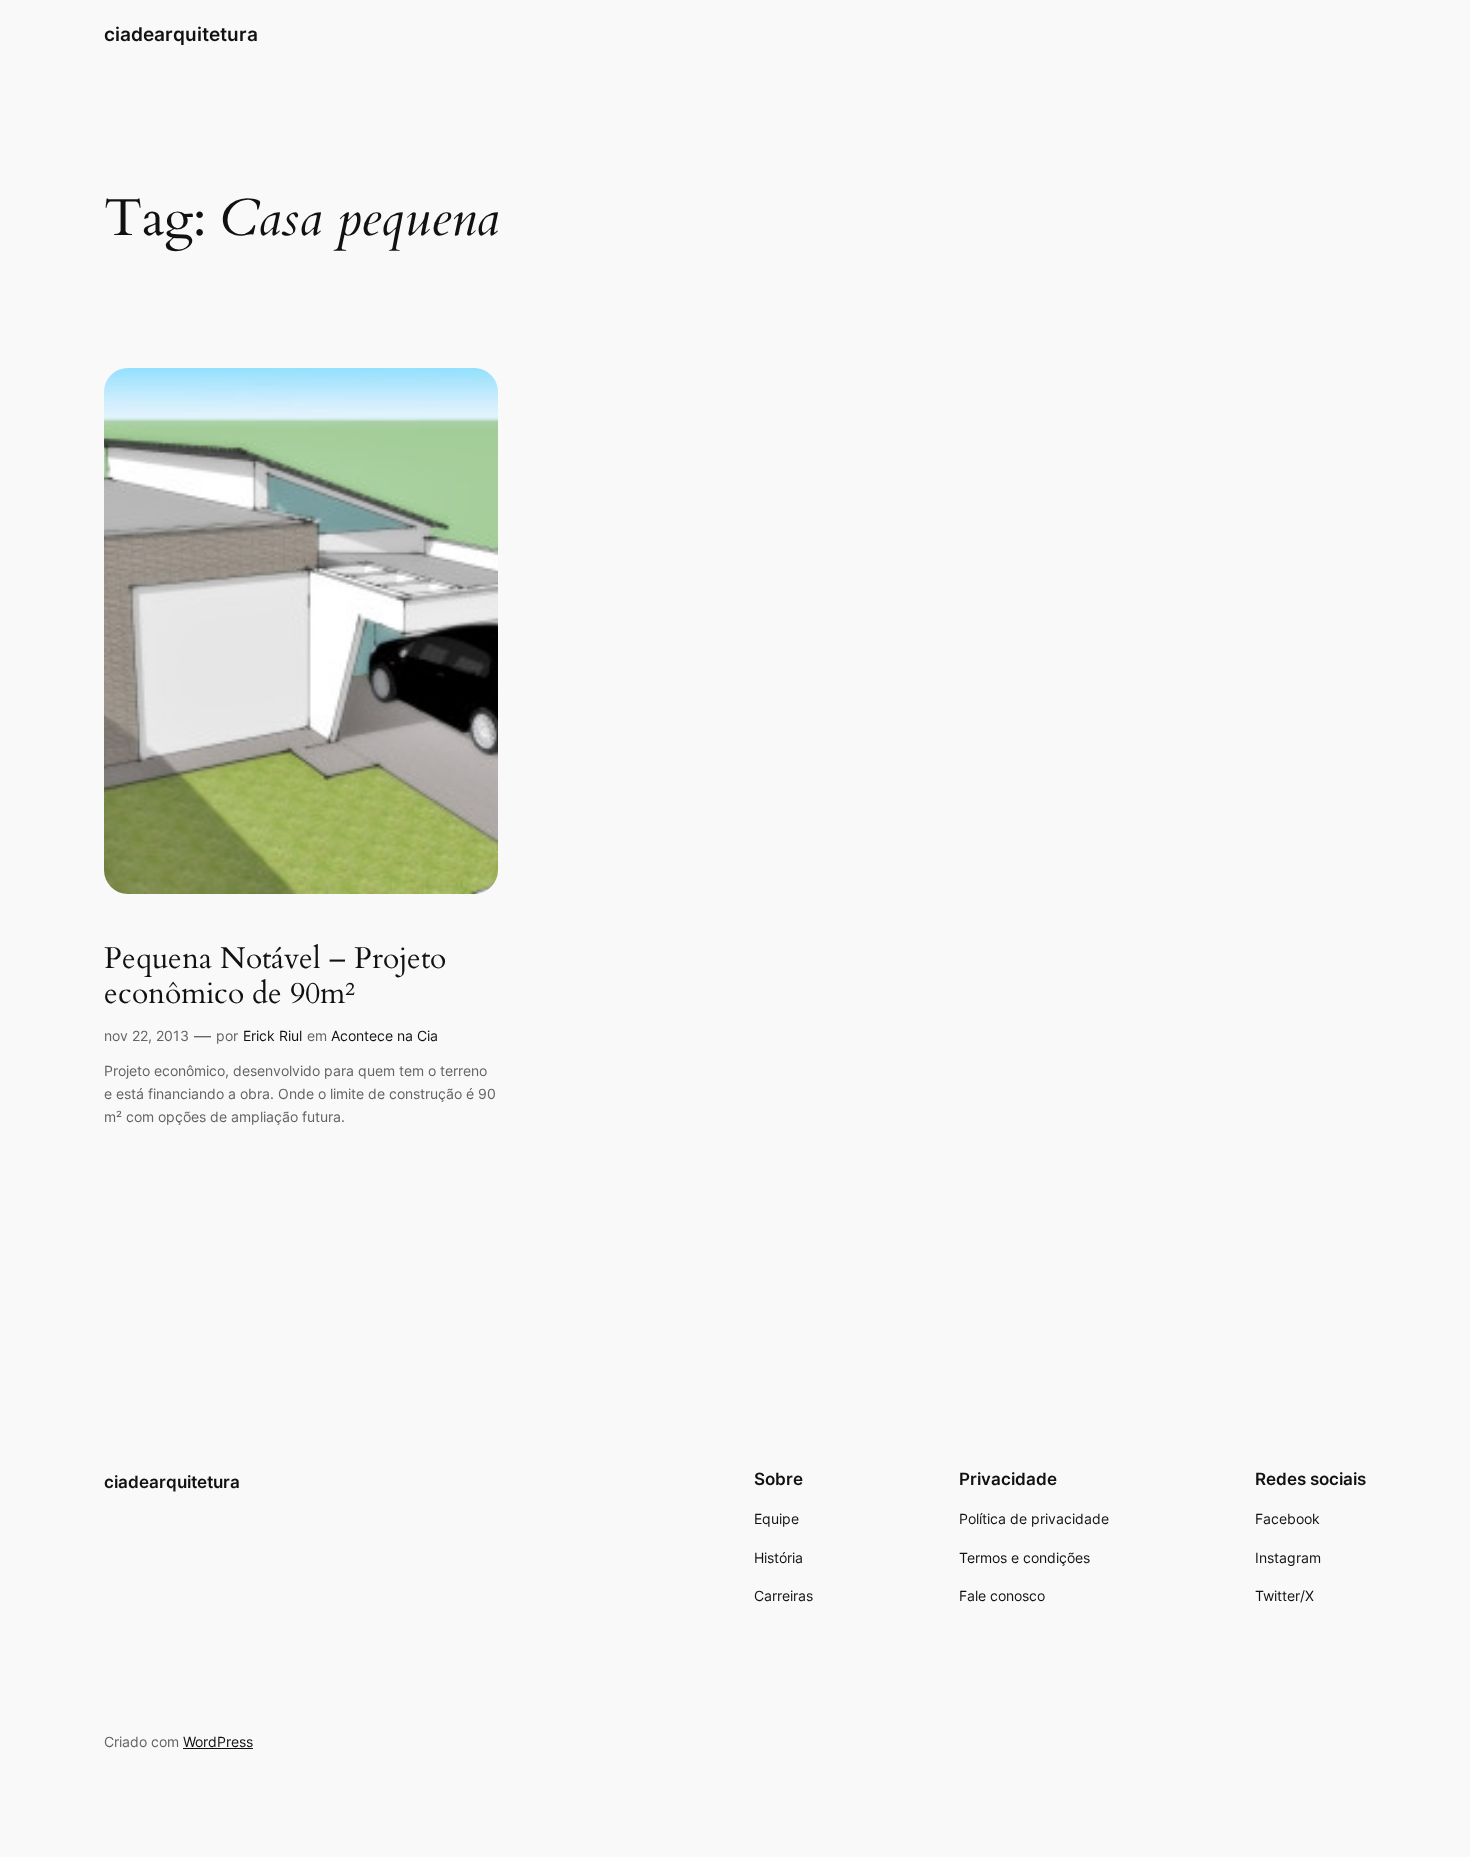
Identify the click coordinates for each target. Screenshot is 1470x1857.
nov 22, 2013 (146, 1035)
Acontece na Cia (384, 1035)
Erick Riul (272, 1035)
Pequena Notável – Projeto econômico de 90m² (275, 977)
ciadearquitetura (181, 34)
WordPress (218, 1741)
